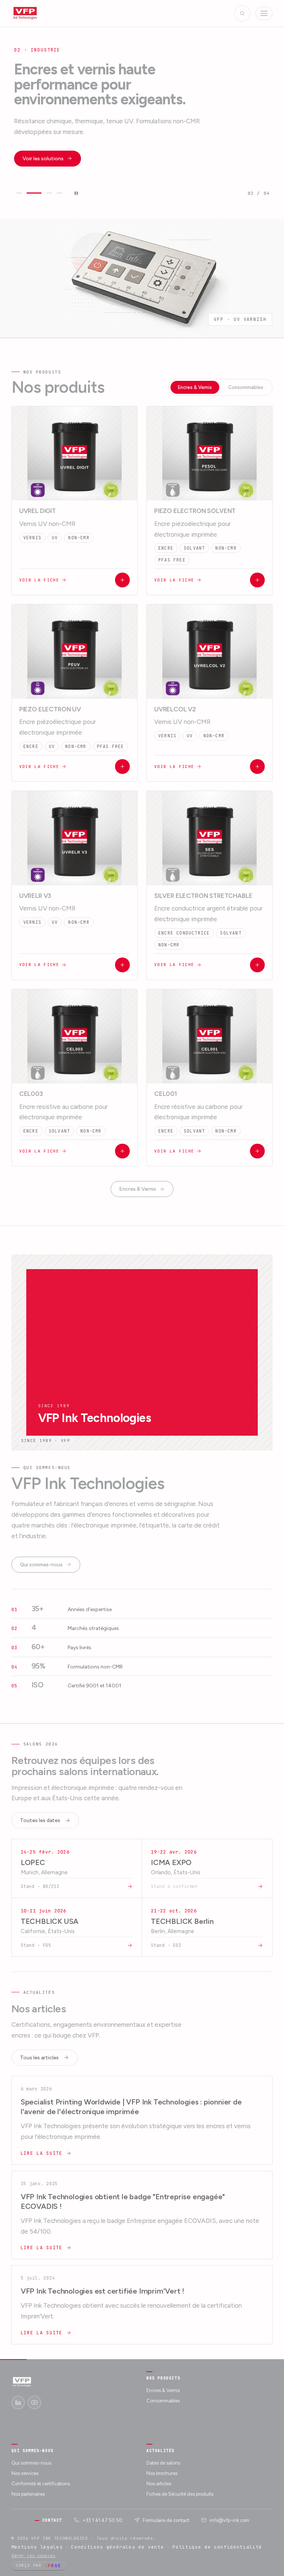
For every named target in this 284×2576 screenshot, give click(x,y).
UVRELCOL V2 (175, 709)
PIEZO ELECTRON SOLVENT (195, 511)
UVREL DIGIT (38, 511)
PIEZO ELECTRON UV (50, 709)
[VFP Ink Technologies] (25, 13)
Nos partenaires (28, 2494)
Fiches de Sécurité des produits (180, 2494)
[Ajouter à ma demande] (122, 580)
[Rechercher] (242, 13)
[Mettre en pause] (76, 193)
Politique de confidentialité (217, 2547)
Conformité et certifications (41, 2484)
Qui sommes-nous (41, 1565)
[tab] (19, 193)
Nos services (25, 2473)
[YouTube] (34, 2402)
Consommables (246, 387)
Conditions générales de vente (117, 2547)
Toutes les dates (40, 1820)
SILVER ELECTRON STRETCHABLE (203, 896)
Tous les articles (39, 2058)
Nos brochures (162, 2473)
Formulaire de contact (166, 2520)
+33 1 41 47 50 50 (102, 2520)
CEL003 (31, 1094)
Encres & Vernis (195, 387)
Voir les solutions (43, 159)
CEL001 (166, 1094)
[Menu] (264, 13)
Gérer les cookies (33, 2556)
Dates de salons (163, 2463)
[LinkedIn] (18, 2402)
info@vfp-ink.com (229, 2520)
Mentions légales (37, 2547)
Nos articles (159, 2484)
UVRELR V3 (35, 896)
